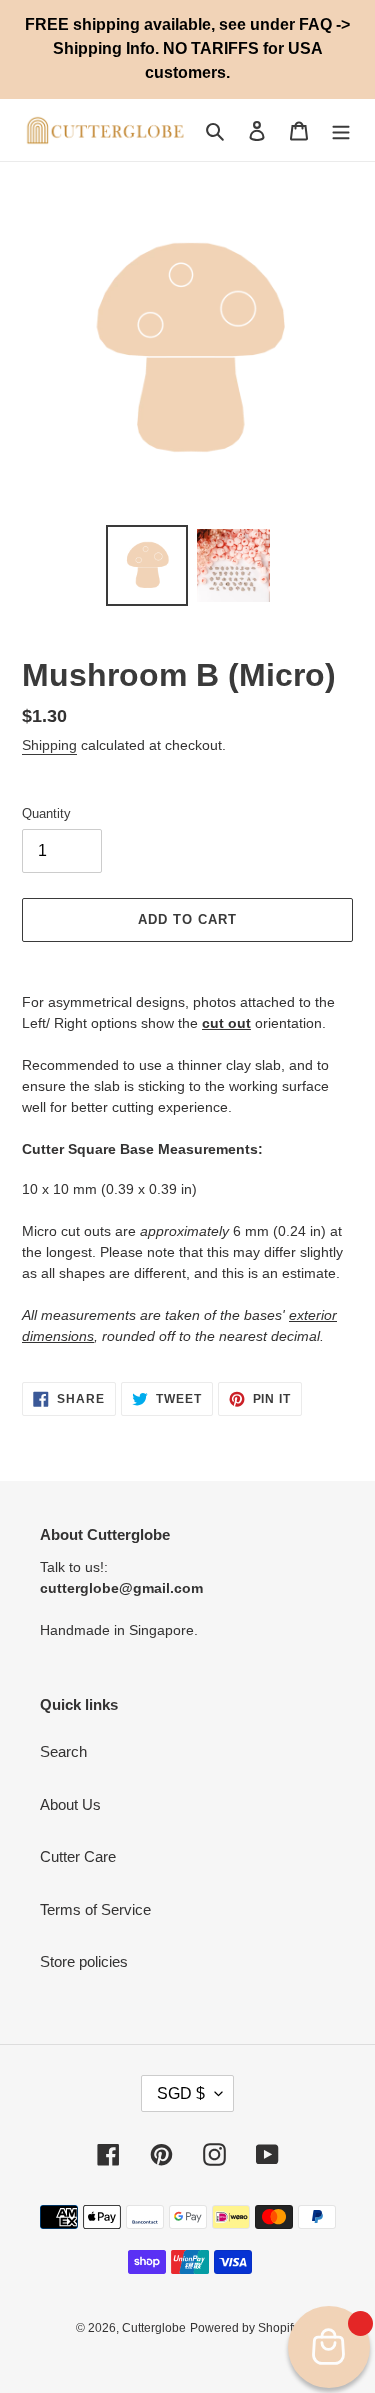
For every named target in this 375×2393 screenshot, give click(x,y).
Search (63, 1751)
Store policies (84, 1961)
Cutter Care (78, 1856)
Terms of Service (95, 1909)
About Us (70, 1804)
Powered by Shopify (244, 2328)
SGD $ (181, 2093)
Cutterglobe (154, 2328)
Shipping (49, 745)
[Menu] (341, 130)
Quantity (46, 813)
